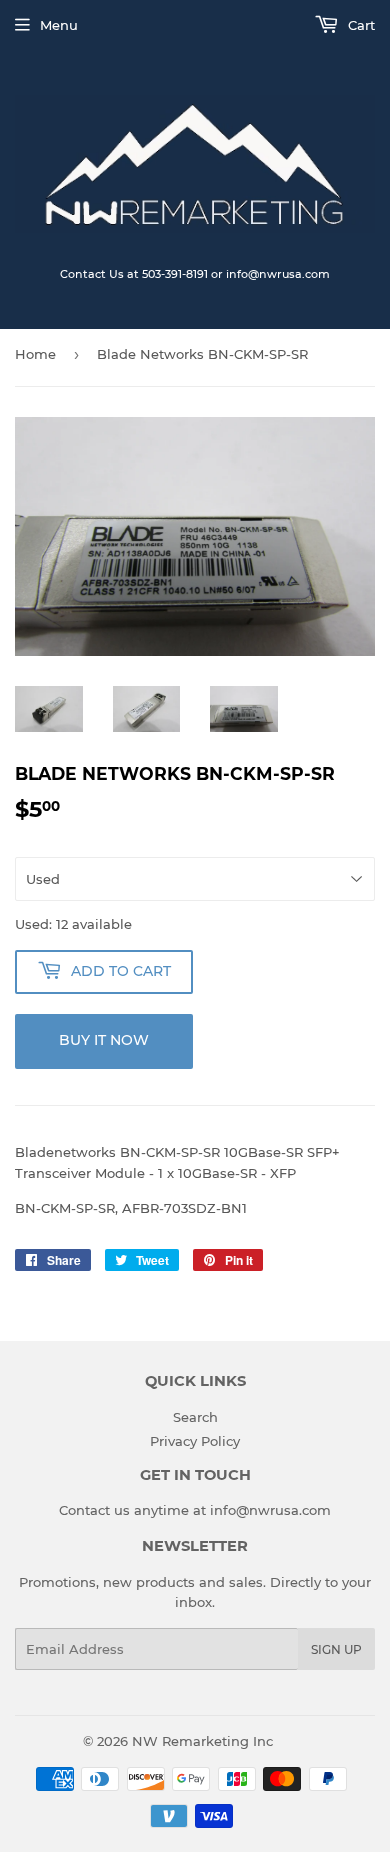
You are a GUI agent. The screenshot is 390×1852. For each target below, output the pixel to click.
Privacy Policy (195, 1441)
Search (195, 1417)
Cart (359, 25)
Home (35, 354)
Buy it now (104, 1040)
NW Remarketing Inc (202, 1741)
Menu (59, 25)
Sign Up (336, 1649)
